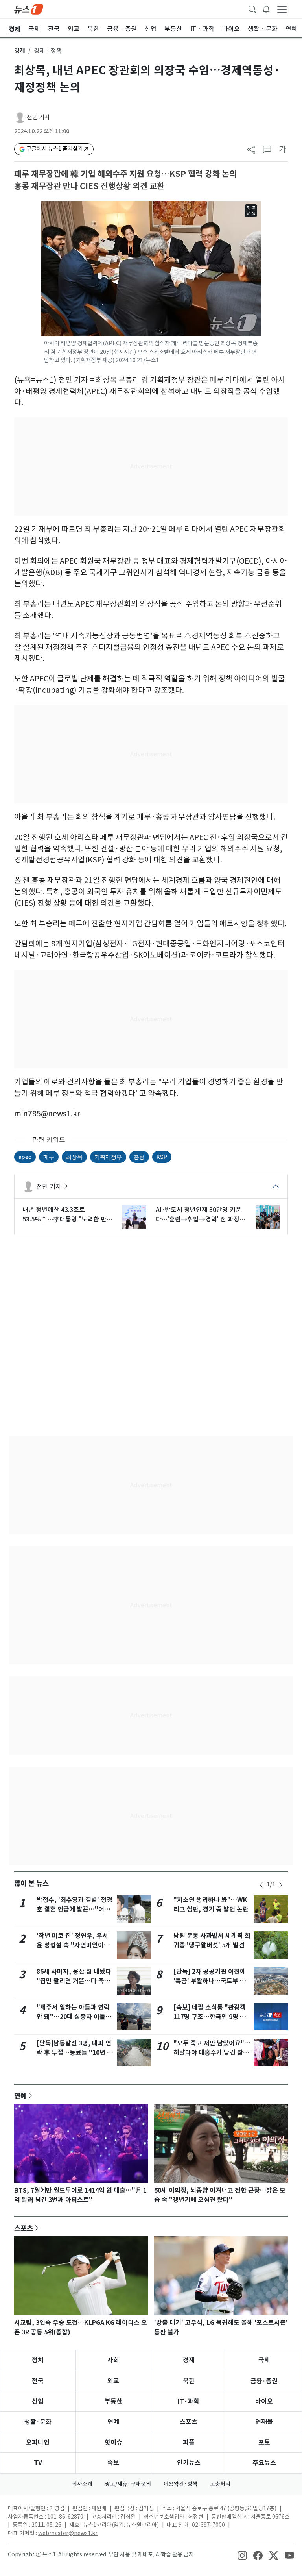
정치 (38, 2360)
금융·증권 (264, 2381)
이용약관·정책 (180, 2484)
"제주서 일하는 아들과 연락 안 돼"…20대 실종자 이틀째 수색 (74, 2017)
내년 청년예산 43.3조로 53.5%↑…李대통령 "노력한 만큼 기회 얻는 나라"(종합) (67, 1215)
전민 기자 (38, 117)
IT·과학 (189, 2401)
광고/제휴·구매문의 (128, 2484)
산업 (38, 2401)
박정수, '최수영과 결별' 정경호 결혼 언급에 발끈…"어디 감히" (75, 1909)
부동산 (113, 2401)
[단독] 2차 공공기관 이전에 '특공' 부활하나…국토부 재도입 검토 (210, 1981)
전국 (38, 2381)
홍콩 (139, 1157)
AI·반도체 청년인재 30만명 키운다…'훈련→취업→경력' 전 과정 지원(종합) (199, 1215)
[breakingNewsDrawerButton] (266, 9)
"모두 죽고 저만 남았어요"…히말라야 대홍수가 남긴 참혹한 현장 (212, 2053)
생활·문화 (38, 2422)
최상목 (74, 1157)
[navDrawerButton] (282, 9)
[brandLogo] (29, 9)
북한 (189, 2381)
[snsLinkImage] (242, 2555)
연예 (20, 2096)
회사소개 (82, 2484)
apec (25, 1157)
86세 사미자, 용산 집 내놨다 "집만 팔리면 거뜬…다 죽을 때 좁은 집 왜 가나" (74, 1981)
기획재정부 (108, 1157)
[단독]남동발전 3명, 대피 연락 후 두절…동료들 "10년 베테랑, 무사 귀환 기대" (75, 2053)
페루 (49, 1157)
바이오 (264, 2401)
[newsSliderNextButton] (281, 1885)
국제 (264, 2360)
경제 (20, 51)
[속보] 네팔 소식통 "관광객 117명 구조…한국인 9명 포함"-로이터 (210, 2017)
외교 (113, 2381)
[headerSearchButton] (252, 9)
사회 (113, 2360)
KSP (162, 1157)
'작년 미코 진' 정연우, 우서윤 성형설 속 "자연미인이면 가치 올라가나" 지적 (73, 1945)
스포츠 (24, 2228)
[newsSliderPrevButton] (261, 1885)
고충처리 (220, 2484)
